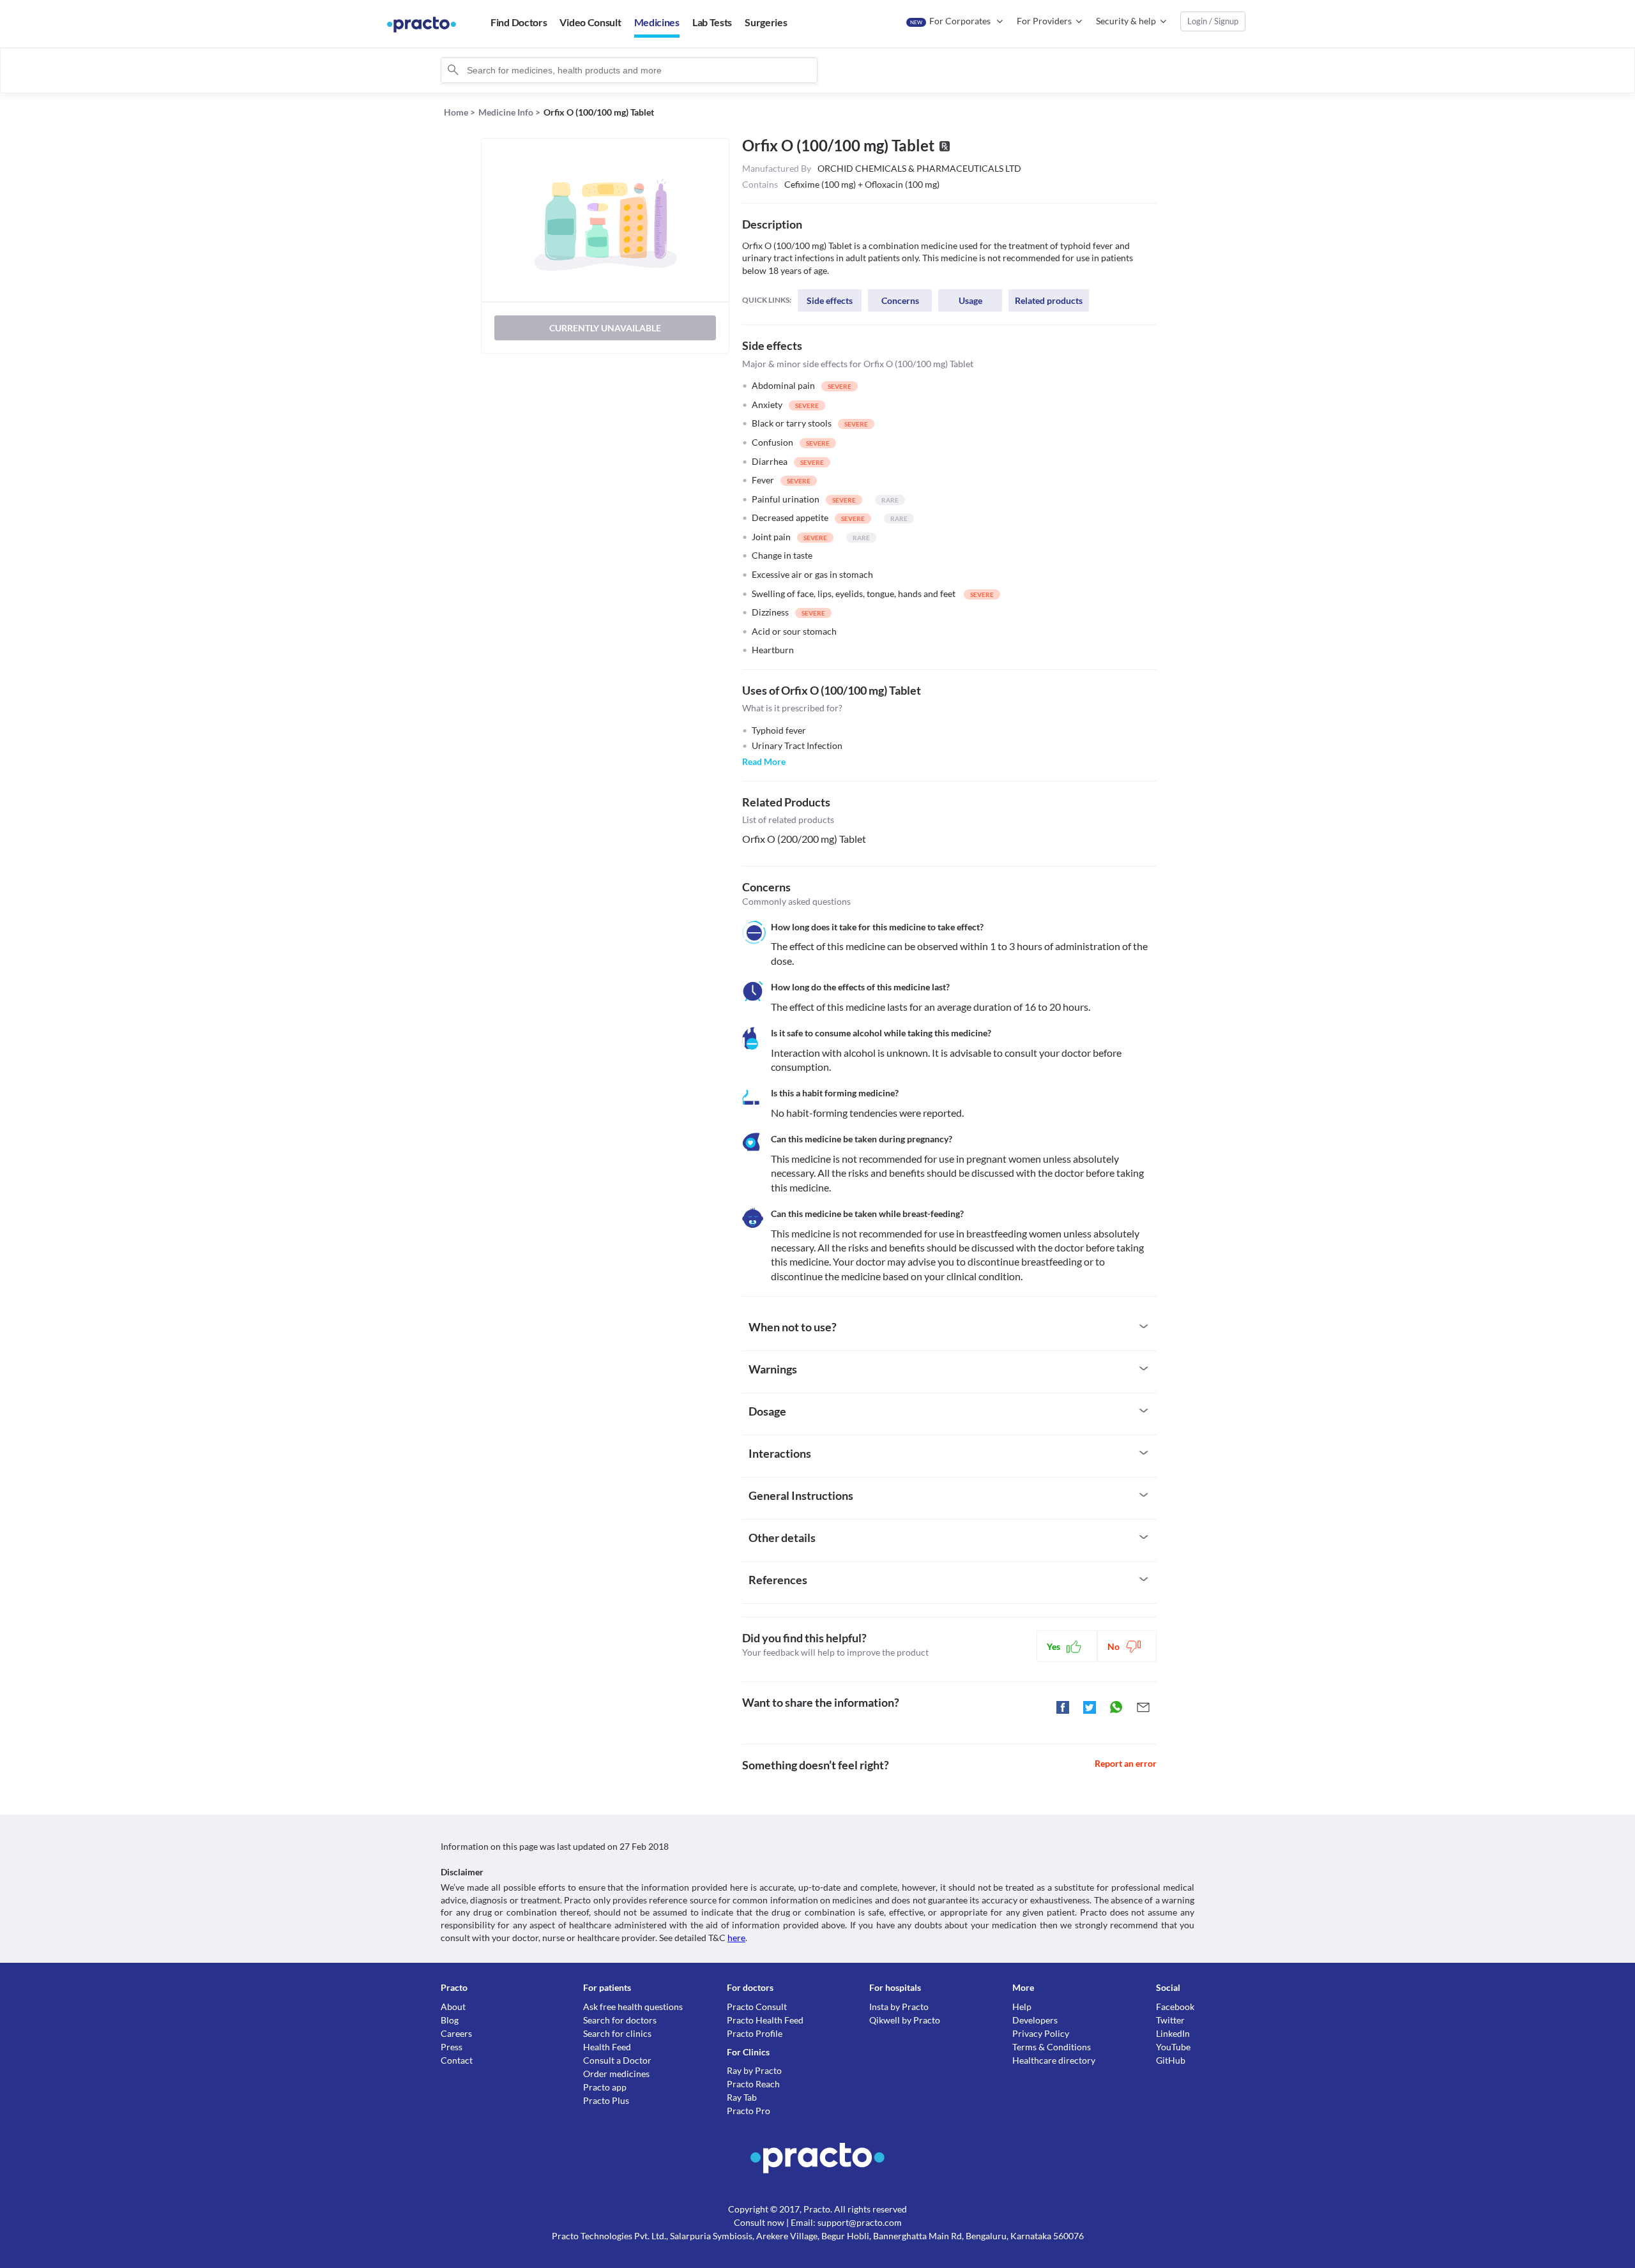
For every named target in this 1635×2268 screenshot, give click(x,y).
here (736, 1938)
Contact (457, 2060)
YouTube (1173, 2047)
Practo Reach (753, 2084)
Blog (450, 2020)
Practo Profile (755, 2033)
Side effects (830, 300)
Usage (970, 300)
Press (452, 2047)
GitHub (1171, 2060)
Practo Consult (757, 2007)
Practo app (605, 2087)
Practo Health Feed (765, 2020)
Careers (456, 2033)
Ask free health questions (633, 2007)
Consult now (759, 2222)
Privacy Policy (1041, 2033)
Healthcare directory (1054, 2060)
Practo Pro (749, 2111)
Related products (1049, 300)
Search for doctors (620, 2020)
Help (1022, 2007)
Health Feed (607, 2047)
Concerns (900, 300)
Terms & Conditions (1052, 2047)
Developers (1035, 2020)
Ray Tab (742, 2097)
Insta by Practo (899, 2007)
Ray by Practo (754, 2070)
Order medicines (616, 2074)
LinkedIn (1173, 2033)
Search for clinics (617, 2033)
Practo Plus (606, 2100)
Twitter (1170, 2020)
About (453, 2007)
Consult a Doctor (617, 2060)
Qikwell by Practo (905, 2020)
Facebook (1175, 2007)
